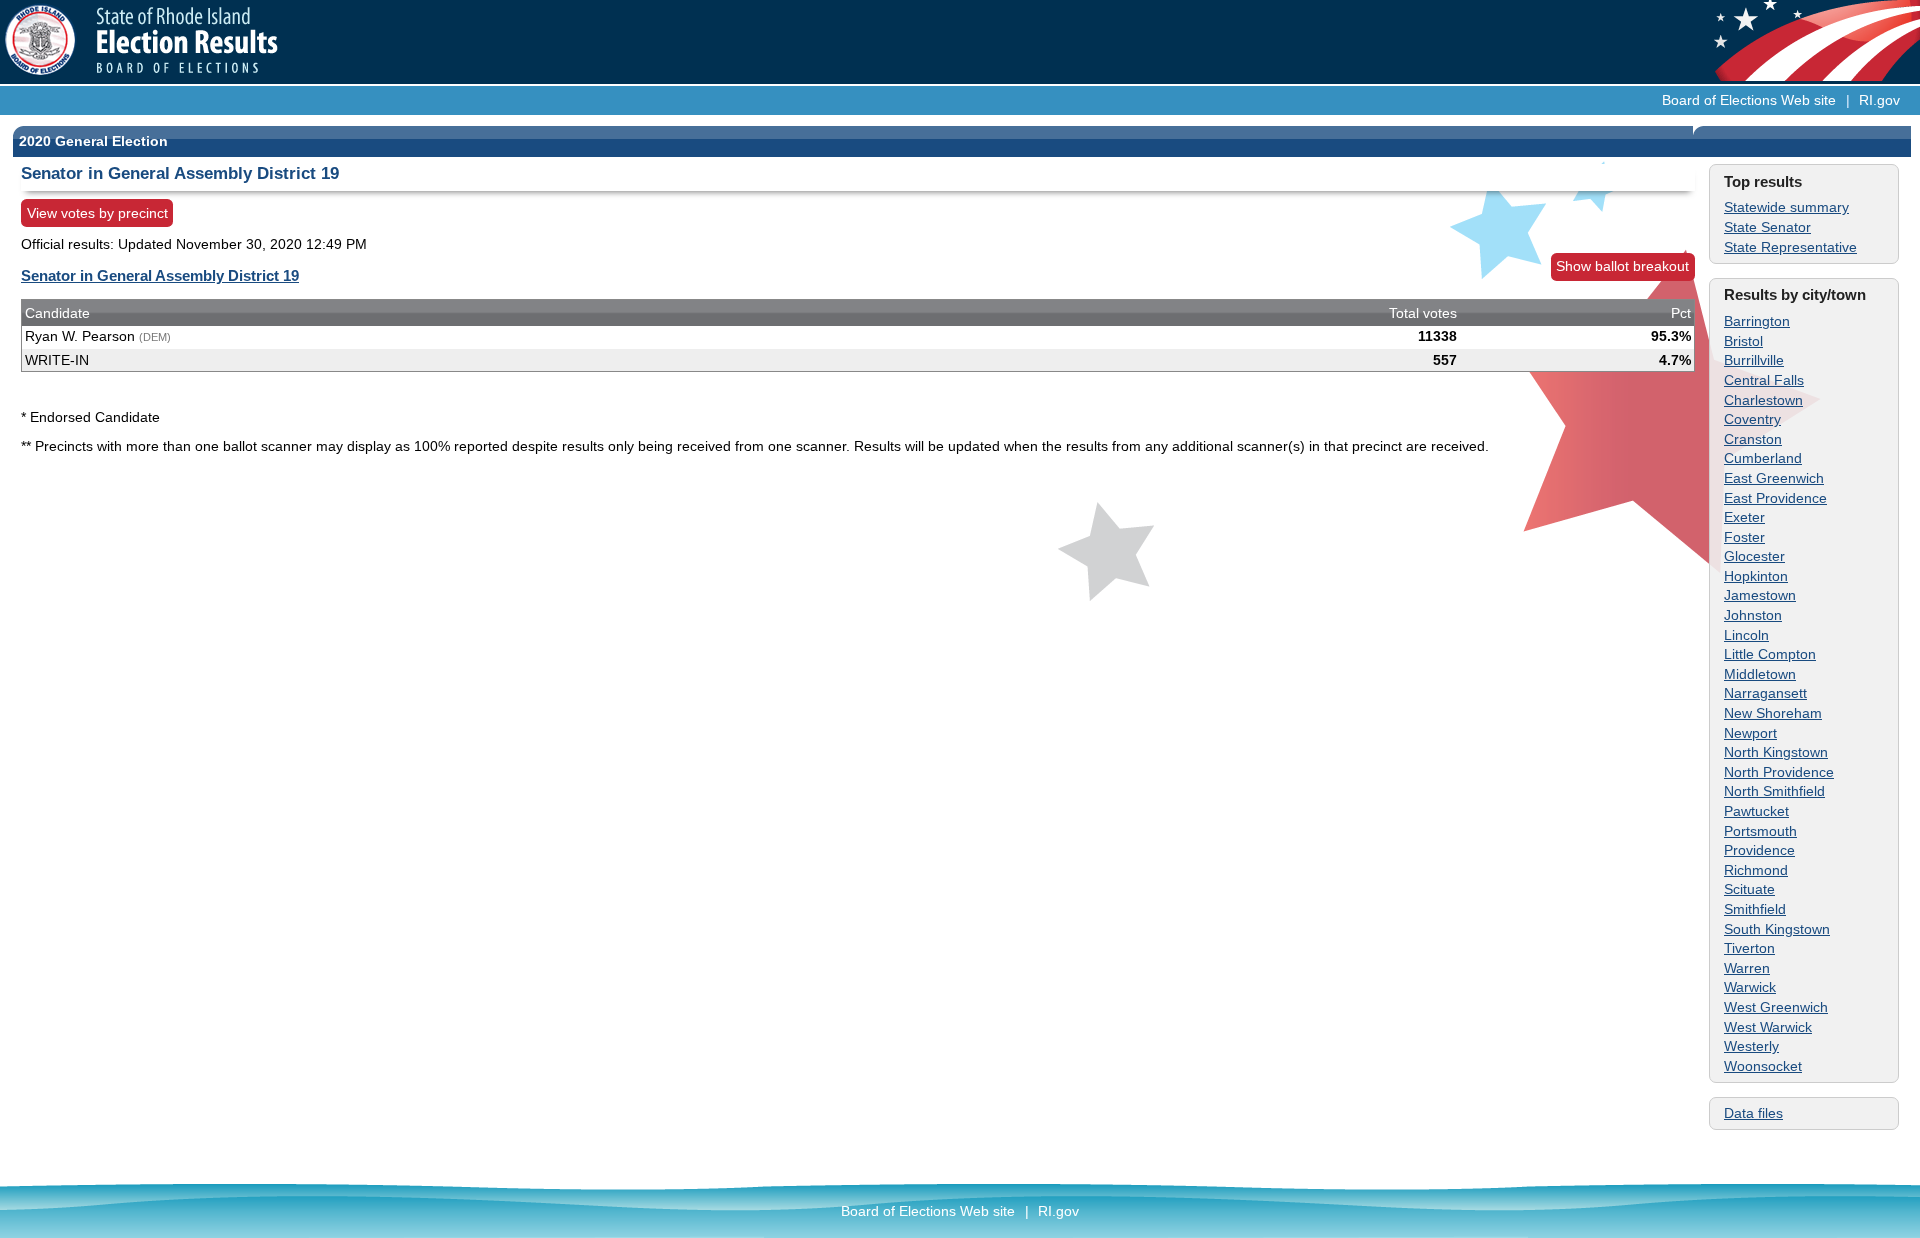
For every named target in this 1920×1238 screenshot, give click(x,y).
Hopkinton (1756, 576)
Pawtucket (1756, 811)
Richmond (1756, 870)
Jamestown (1760, 595)
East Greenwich (1774, 478)
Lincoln (1746, 635)
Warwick (1750, 987)
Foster (1744, 537)
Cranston (1753, 439)
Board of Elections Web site (1749, 100)
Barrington (1757, 321)
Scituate (1749, 889)
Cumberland (1763, 458)
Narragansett (1765, 693)
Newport (1750, 733)
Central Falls (1764, 380)
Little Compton (1770, 654)
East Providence (1775, 498)
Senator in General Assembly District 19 (160, 275)
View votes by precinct (97, 213)
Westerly (1751, 1046)
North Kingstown (1776, 752)
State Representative (1790, 247)
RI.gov (1879, 100)
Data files (1753, 1113)
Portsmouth (1760, 831)
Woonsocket (1763, 1066)
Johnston (1753, 615)
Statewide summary (1786, 207)
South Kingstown (1777, 929)
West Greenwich (1776, 1007)
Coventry (1752, 419)
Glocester (1754, 556)
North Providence (1779, 772)
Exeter (1744, 517)
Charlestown (1763, 400)
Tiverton (1749, 948)
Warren (1747, 968)
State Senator (1767, 227)
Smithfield (1755, 909)
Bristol (1743, 341)
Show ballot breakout (1622, 266)
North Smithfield (1774, 791)
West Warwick (1768, 1027)
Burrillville (1754, 360)
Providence (1759, 850)
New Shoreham (1773, 713)
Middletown (1760, 674)
